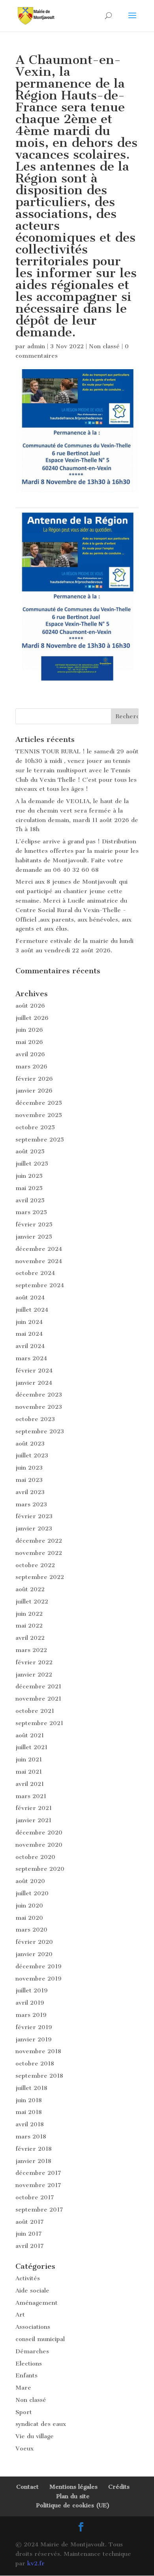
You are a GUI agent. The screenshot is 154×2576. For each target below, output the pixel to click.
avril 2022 (30, 1638)
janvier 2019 (34, 2039)
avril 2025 (30, 1200)
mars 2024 (31, 1358)
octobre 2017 (35, 2197)
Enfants (26, 2375)
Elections (29, 2364)
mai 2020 (29, 1918)
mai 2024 (29, 1334)
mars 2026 (31, 1066)
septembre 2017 (39, 2210)
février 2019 (34, 2027)
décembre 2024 (39, 1249)
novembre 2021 (38, 1699)
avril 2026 (30, 1054)
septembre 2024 (40, 1285)
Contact (27, 2487)
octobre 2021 (35, 1711)
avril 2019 (30, 2003)
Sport (24, 2412)
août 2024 (30, 1297)
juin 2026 (29, 1030)
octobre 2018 (35, 2063)
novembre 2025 (39, 1115)
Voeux (24, 2448)
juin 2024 (29, 1322)
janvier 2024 (34, 1383)
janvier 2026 (34, 1091)
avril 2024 (30, 1346)
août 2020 (30, 1881)
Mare (23, 2388)
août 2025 (30, 1151)
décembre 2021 (38, 1686)
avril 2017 (30, 2246)
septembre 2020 (40, 1869)
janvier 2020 (34, 1954)
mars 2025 (31, 1212)
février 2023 (34, 1516)
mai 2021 (29, 1772)
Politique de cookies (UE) (73, 2505)
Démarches (32, 2351)
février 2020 (34, 1942)
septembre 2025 (40, 1140)
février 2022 (34, 1662)
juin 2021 (29, 1759)
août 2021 (30, 1735)
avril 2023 (30, 1492)
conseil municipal (40, 2339)
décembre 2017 (38, 2173)
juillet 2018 (31, 2088)
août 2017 (30, 2222)
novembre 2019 (38, 1979)
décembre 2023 (39, 1395)
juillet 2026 (32, 1018)
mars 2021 (31, 1796)
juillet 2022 (32, 1602)
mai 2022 (29, 1626)
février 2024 (34, 1371)
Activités (28, 2278)
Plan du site (73, 2496)
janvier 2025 (34, 1237)
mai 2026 (29, 1042)
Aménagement (37, 2303)
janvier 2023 (34, 1528)
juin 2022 (29, 1614)
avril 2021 (30, 1784)
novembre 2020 (39, 1845)
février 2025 (34, 1224)
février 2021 (34, 1808)
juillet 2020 (32, 1893)
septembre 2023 (40, 1431)
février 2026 (34, 1079)
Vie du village (35, 2436)
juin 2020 (29, 1906)
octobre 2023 (35, 1419)
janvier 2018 (33, 2161)
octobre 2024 (35, 1273)
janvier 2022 (34, 1675)
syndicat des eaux (41, 2424)
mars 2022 (31, 1650)
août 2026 (30, 1006)
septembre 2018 (39, 2076)
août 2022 (30, 1589)
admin (36, 346)
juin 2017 (29, 2234)
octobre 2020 (35, 1857)
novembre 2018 (38, 2051)
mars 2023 (31, 1504)
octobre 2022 (35, 1565)
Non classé (104, 346)
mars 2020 (31, 1930)
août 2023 (30, 1444)
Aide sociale (32, 2291)
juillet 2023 (32, 1455)
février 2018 (34, 2149)
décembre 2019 (38, 1966)
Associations (33, 2327)
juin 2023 (29, 1468)
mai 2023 (29, 1480)
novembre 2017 (38, 2185)
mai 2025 (29, 1188)
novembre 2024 (39, 1261)
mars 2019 (31, 2015)
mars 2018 (31, 2137)
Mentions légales (73, 2487)
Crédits (119, 2487)
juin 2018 (29, 2100)
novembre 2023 (39, 1407)
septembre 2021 (39, 1723)
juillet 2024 (32, 1310)
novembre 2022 (39, 1553)
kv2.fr (36, 2563)
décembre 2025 (39, 1103)
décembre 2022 (39, 1541)
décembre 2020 (39, 1832)
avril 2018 (30, 2124)
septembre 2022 (40, 1577)
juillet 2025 (32, 1164)
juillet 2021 (31, 1747)
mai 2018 (29, 2112)
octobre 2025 (35, 1127)
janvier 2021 (33, 1820)
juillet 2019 (32, 1990)
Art (20, 2315)
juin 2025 (29, 1176)
